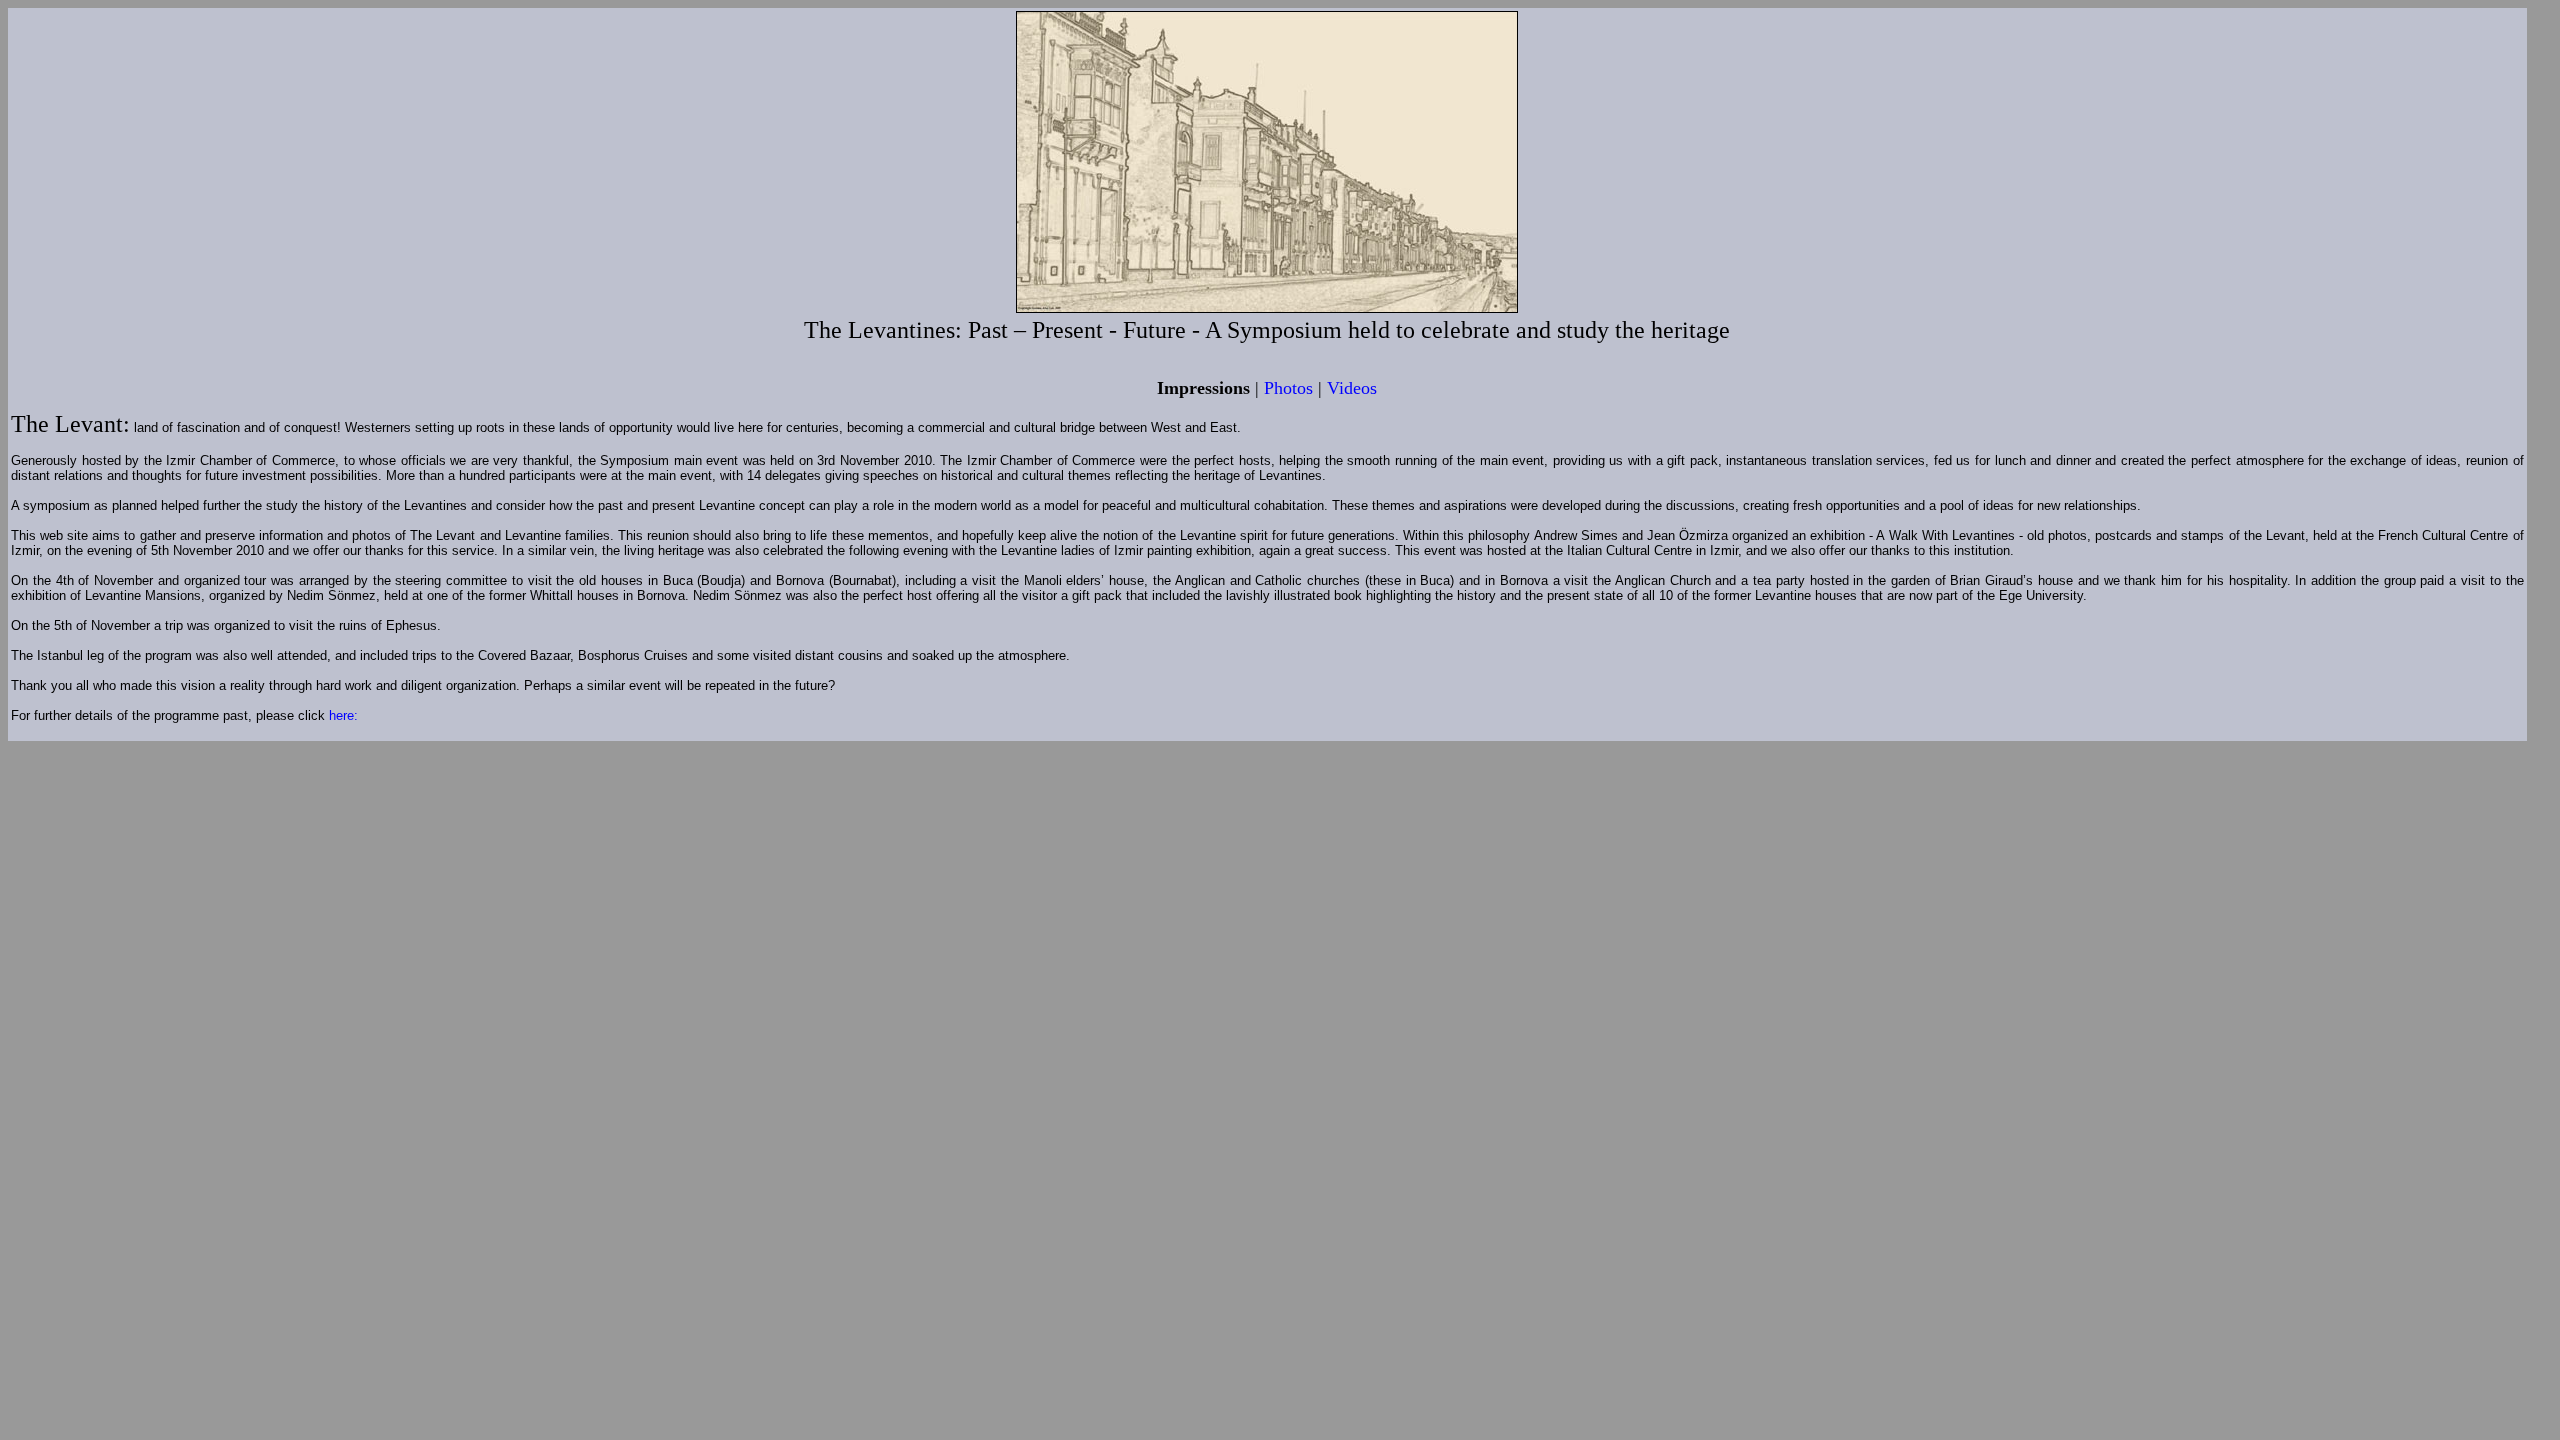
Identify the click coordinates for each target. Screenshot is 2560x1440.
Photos (1288, 388)
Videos (1352, 388)
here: (343, 715)
